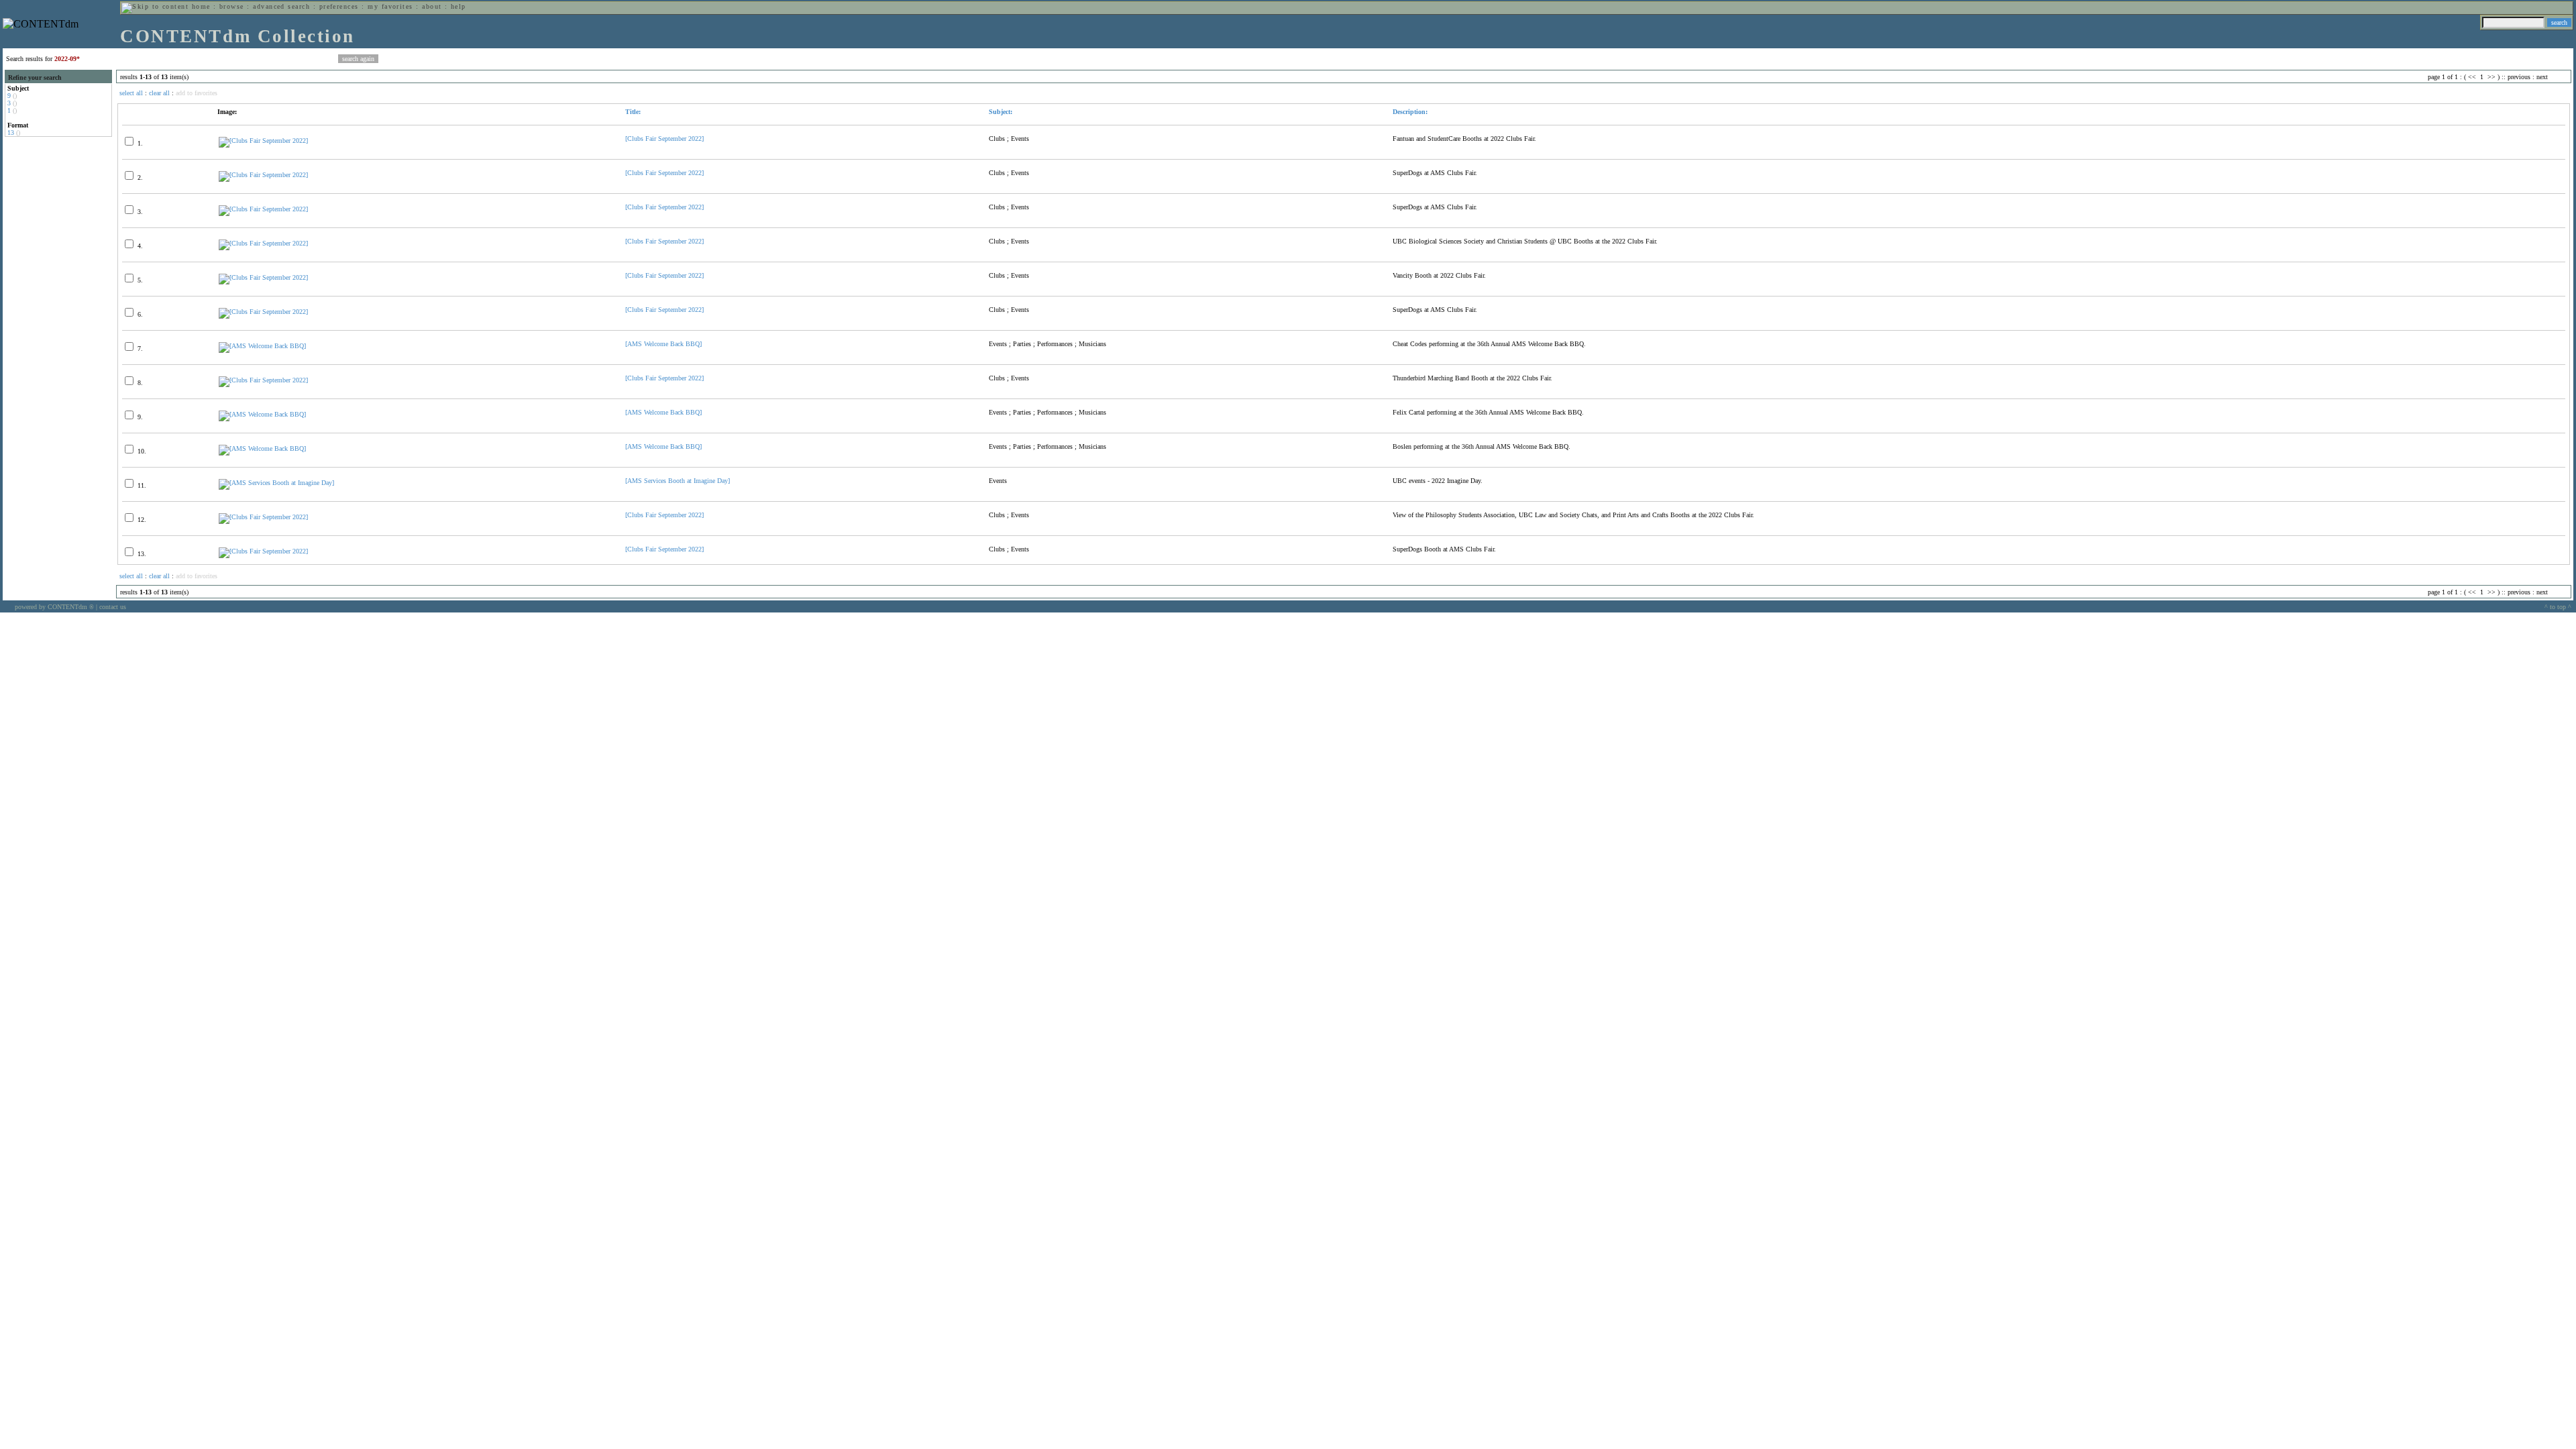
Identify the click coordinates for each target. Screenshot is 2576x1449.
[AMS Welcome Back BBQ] (663, 344)
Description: (1410, 112)
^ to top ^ (2558, 607)
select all (131, 93)
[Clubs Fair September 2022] (664, 139)
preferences (339, 6)
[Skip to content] (155, 6)
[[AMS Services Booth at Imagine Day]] (276, 483)
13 (11, 132)
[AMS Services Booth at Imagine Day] (678, 481)
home (201, 6)
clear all (159, 93)
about (432, 6)
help (459, 6)
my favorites (390, 6)
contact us (113, 607)
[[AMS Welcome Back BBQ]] (262, 346)
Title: (633, 112)
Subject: (1001, 112)
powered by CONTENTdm (54, 607)
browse (232, 6)
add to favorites (197, 93)
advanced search (281, 6)
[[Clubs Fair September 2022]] (263, 141)
